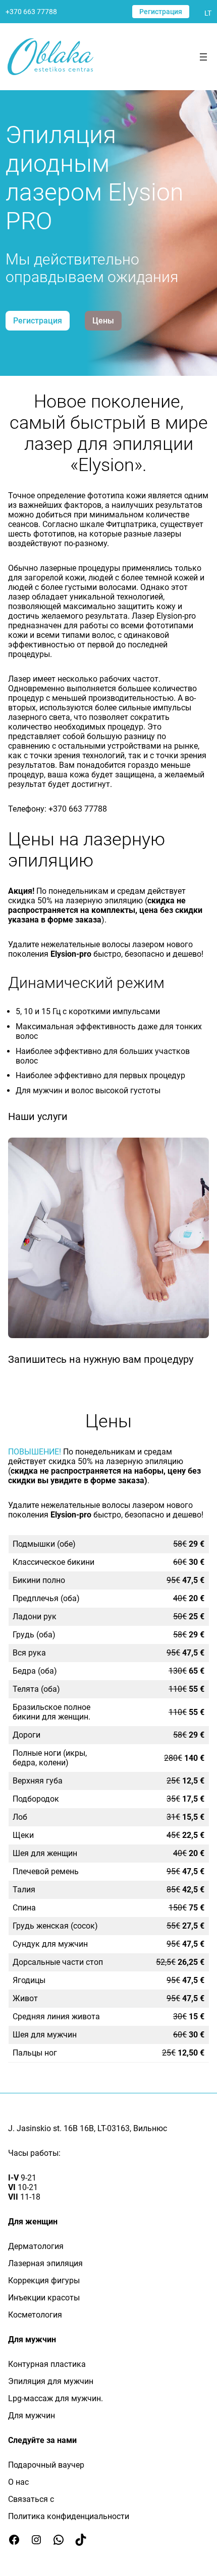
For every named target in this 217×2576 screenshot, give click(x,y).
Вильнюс (150, 2128)
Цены (103, 321)
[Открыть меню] (203, 57)
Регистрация (161, 12)
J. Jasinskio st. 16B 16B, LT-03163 (69, 2128)
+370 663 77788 (31, 12)
